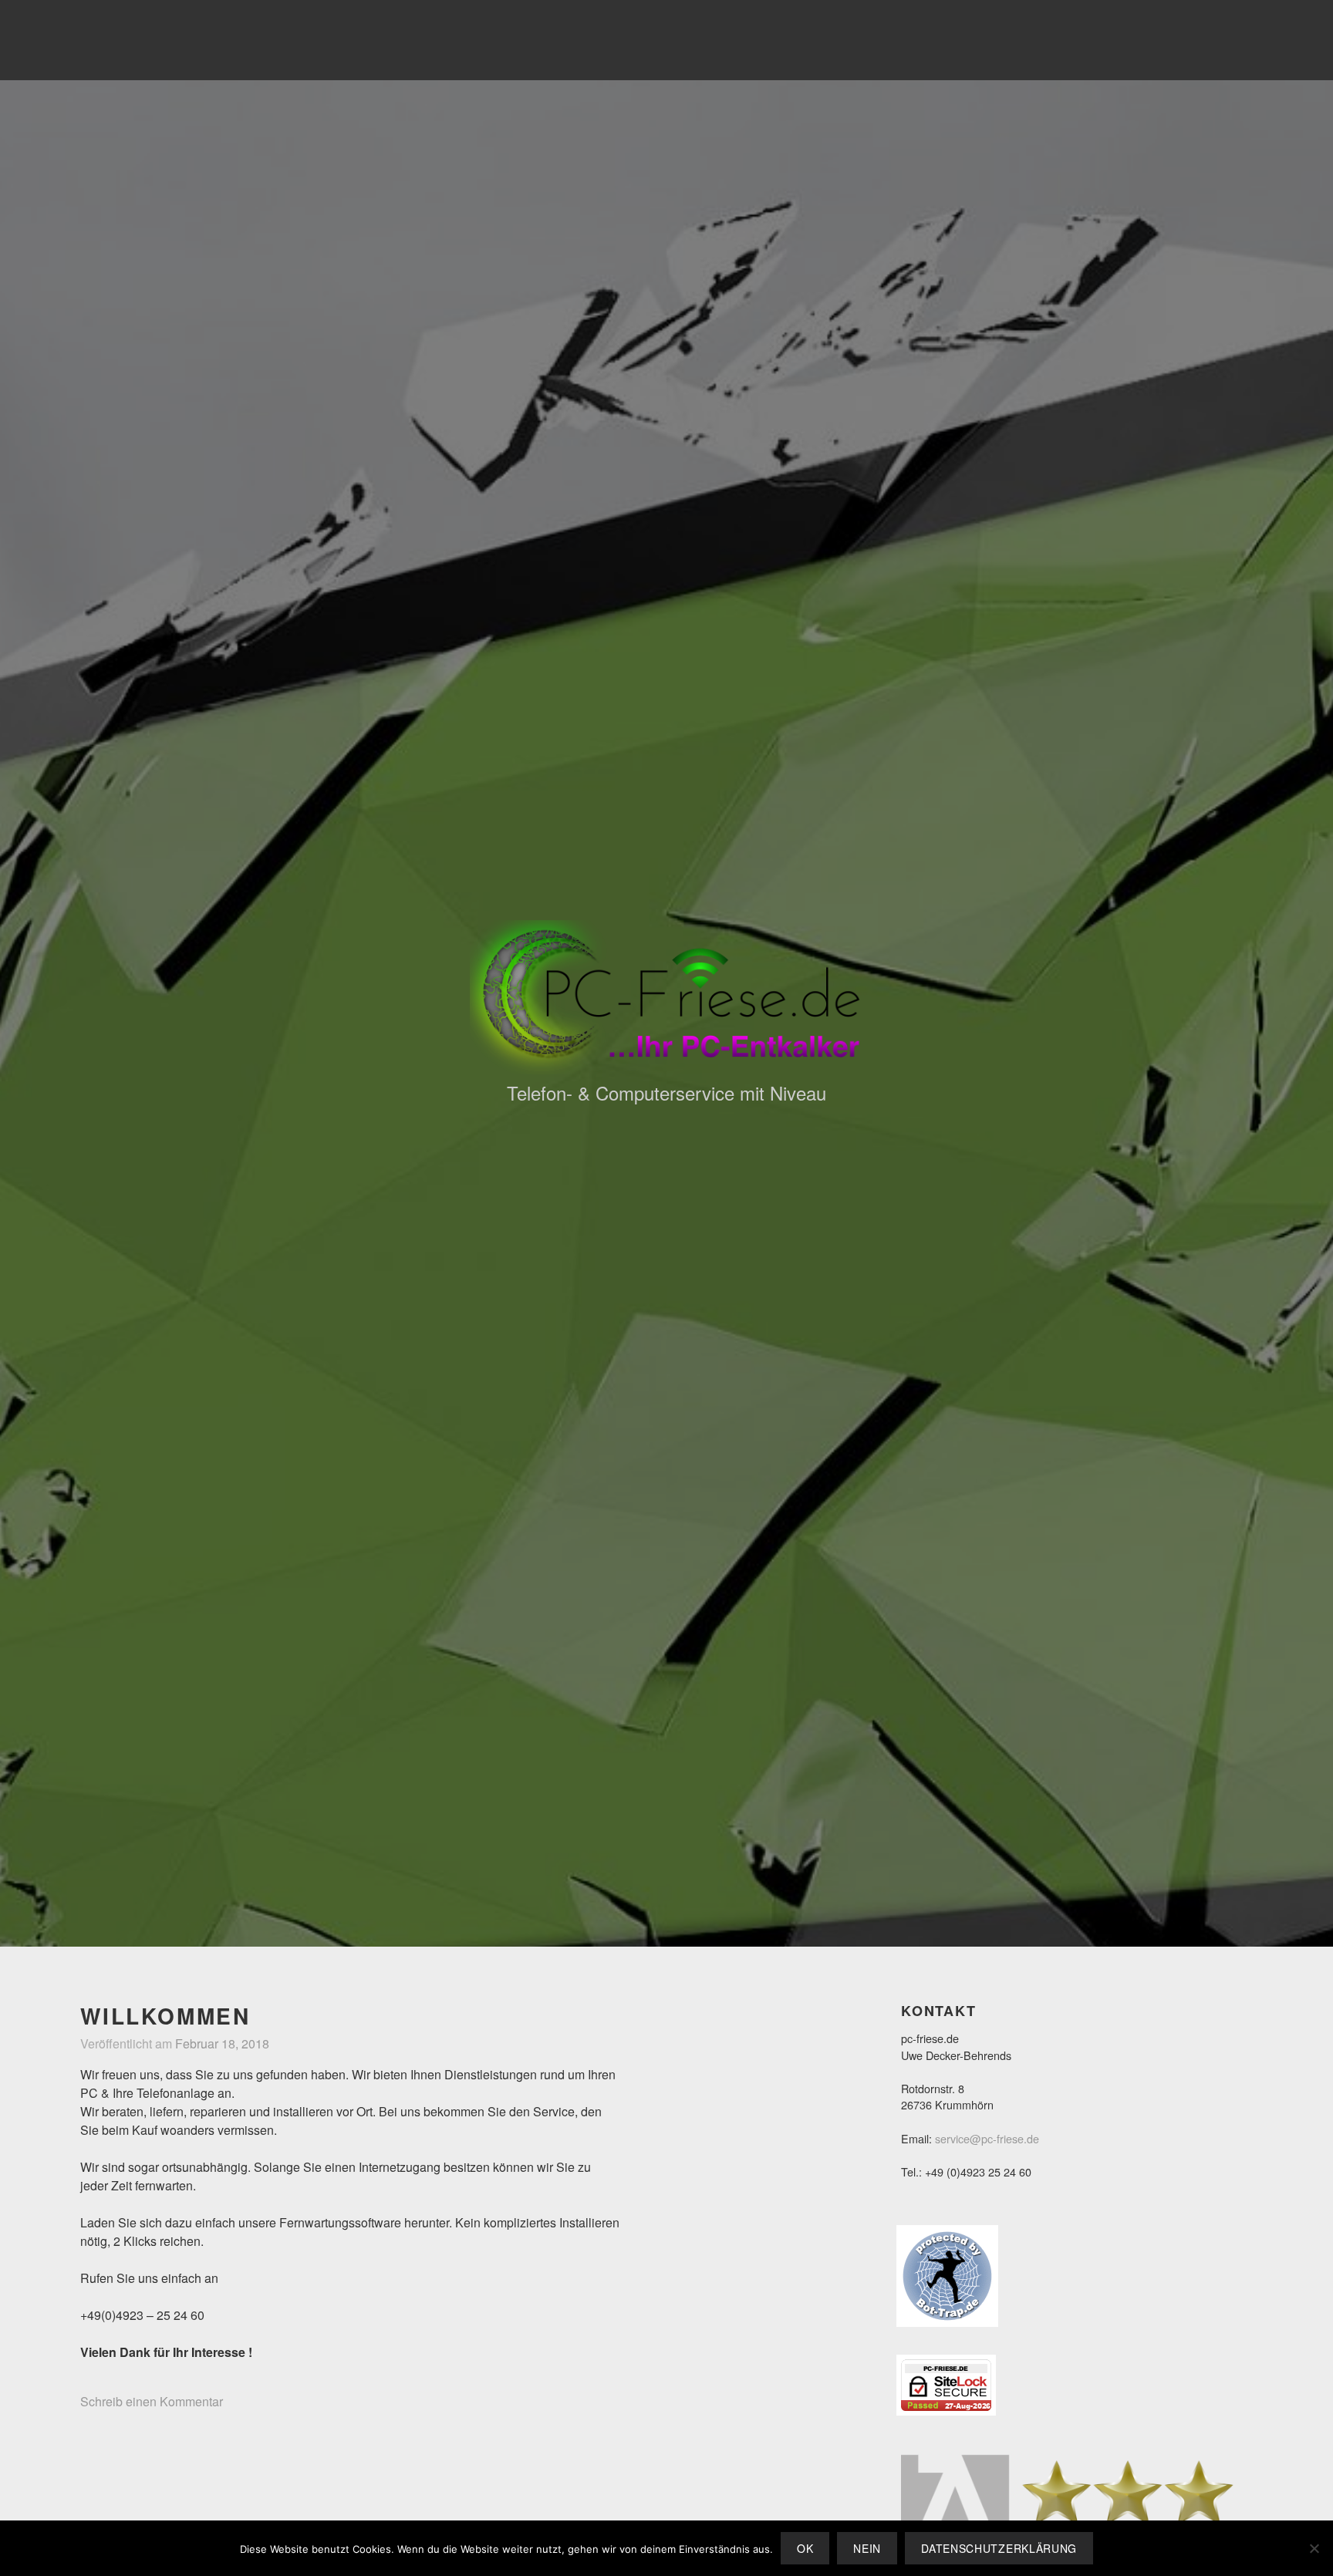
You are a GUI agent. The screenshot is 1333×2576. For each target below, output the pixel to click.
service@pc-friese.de (987, 2138)
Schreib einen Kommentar (152, 2401)
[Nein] (1314, 2548)
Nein (867, 2548)
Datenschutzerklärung (999, 2548)
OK (805, 2548)
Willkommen (165, 2016)
